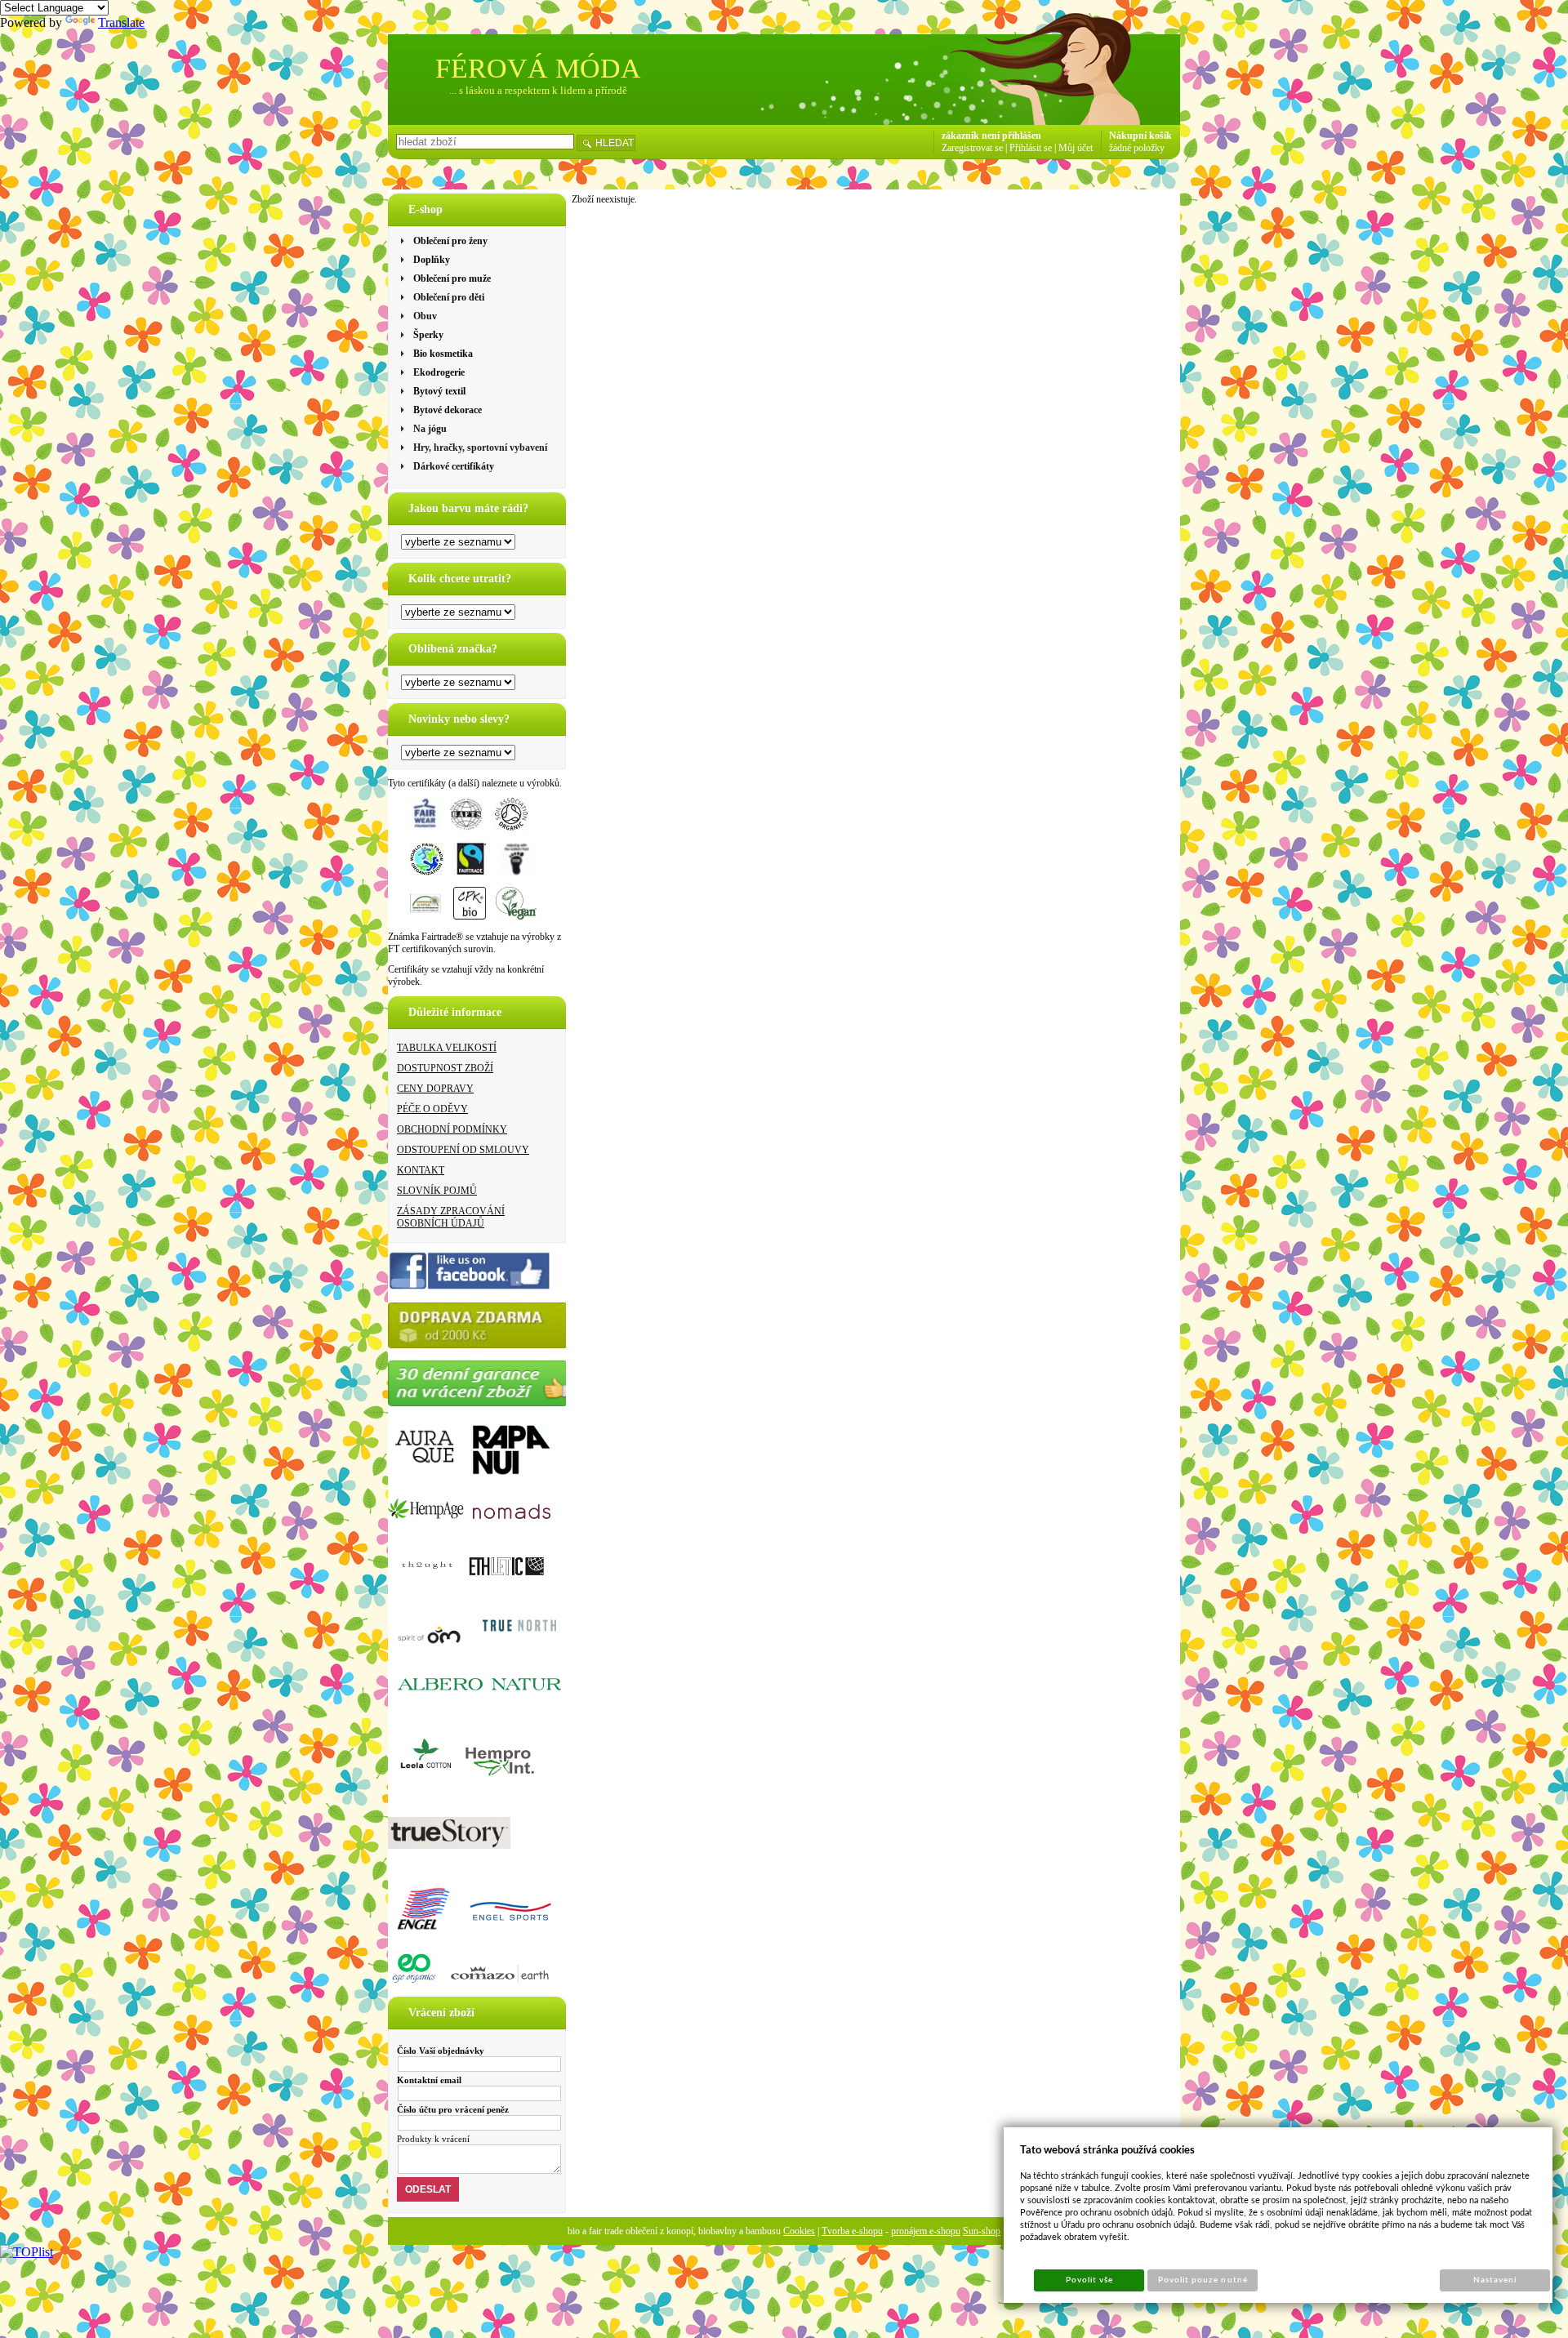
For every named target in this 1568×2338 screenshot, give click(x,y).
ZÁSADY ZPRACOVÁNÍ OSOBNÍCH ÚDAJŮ (451, 1217)
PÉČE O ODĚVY (432, 1109)
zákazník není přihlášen (991, 136)
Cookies (799, 2231)
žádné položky (1137, 148)
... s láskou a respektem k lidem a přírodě (538, 90)
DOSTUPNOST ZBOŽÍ (445, 1068)
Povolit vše (1089, 2280)
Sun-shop (982, 2231)
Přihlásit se (1031, 148)
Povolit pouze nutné (1203, 2280)
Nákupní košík (1140, 136)
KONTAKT (421, 1170)
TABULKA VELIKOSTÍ (447, 1048)
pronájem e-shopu (926, 2231)
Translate (121, 22)
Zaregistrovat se (972, 148)
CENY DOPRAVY (435, 1089)
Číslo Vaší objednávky (441, 2051)
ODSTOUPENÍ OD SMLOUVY (463, 1150)
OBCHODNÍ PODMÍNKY (452, 1129)
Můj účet (1076, 148)
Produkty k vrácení (433, 2139)
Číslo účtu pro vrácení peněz (453, 2109)
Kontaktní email (429, 2080)
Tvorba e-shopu (852, 2231)
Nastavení (1495, 2280)
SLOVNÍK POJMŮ (437, 1191)
